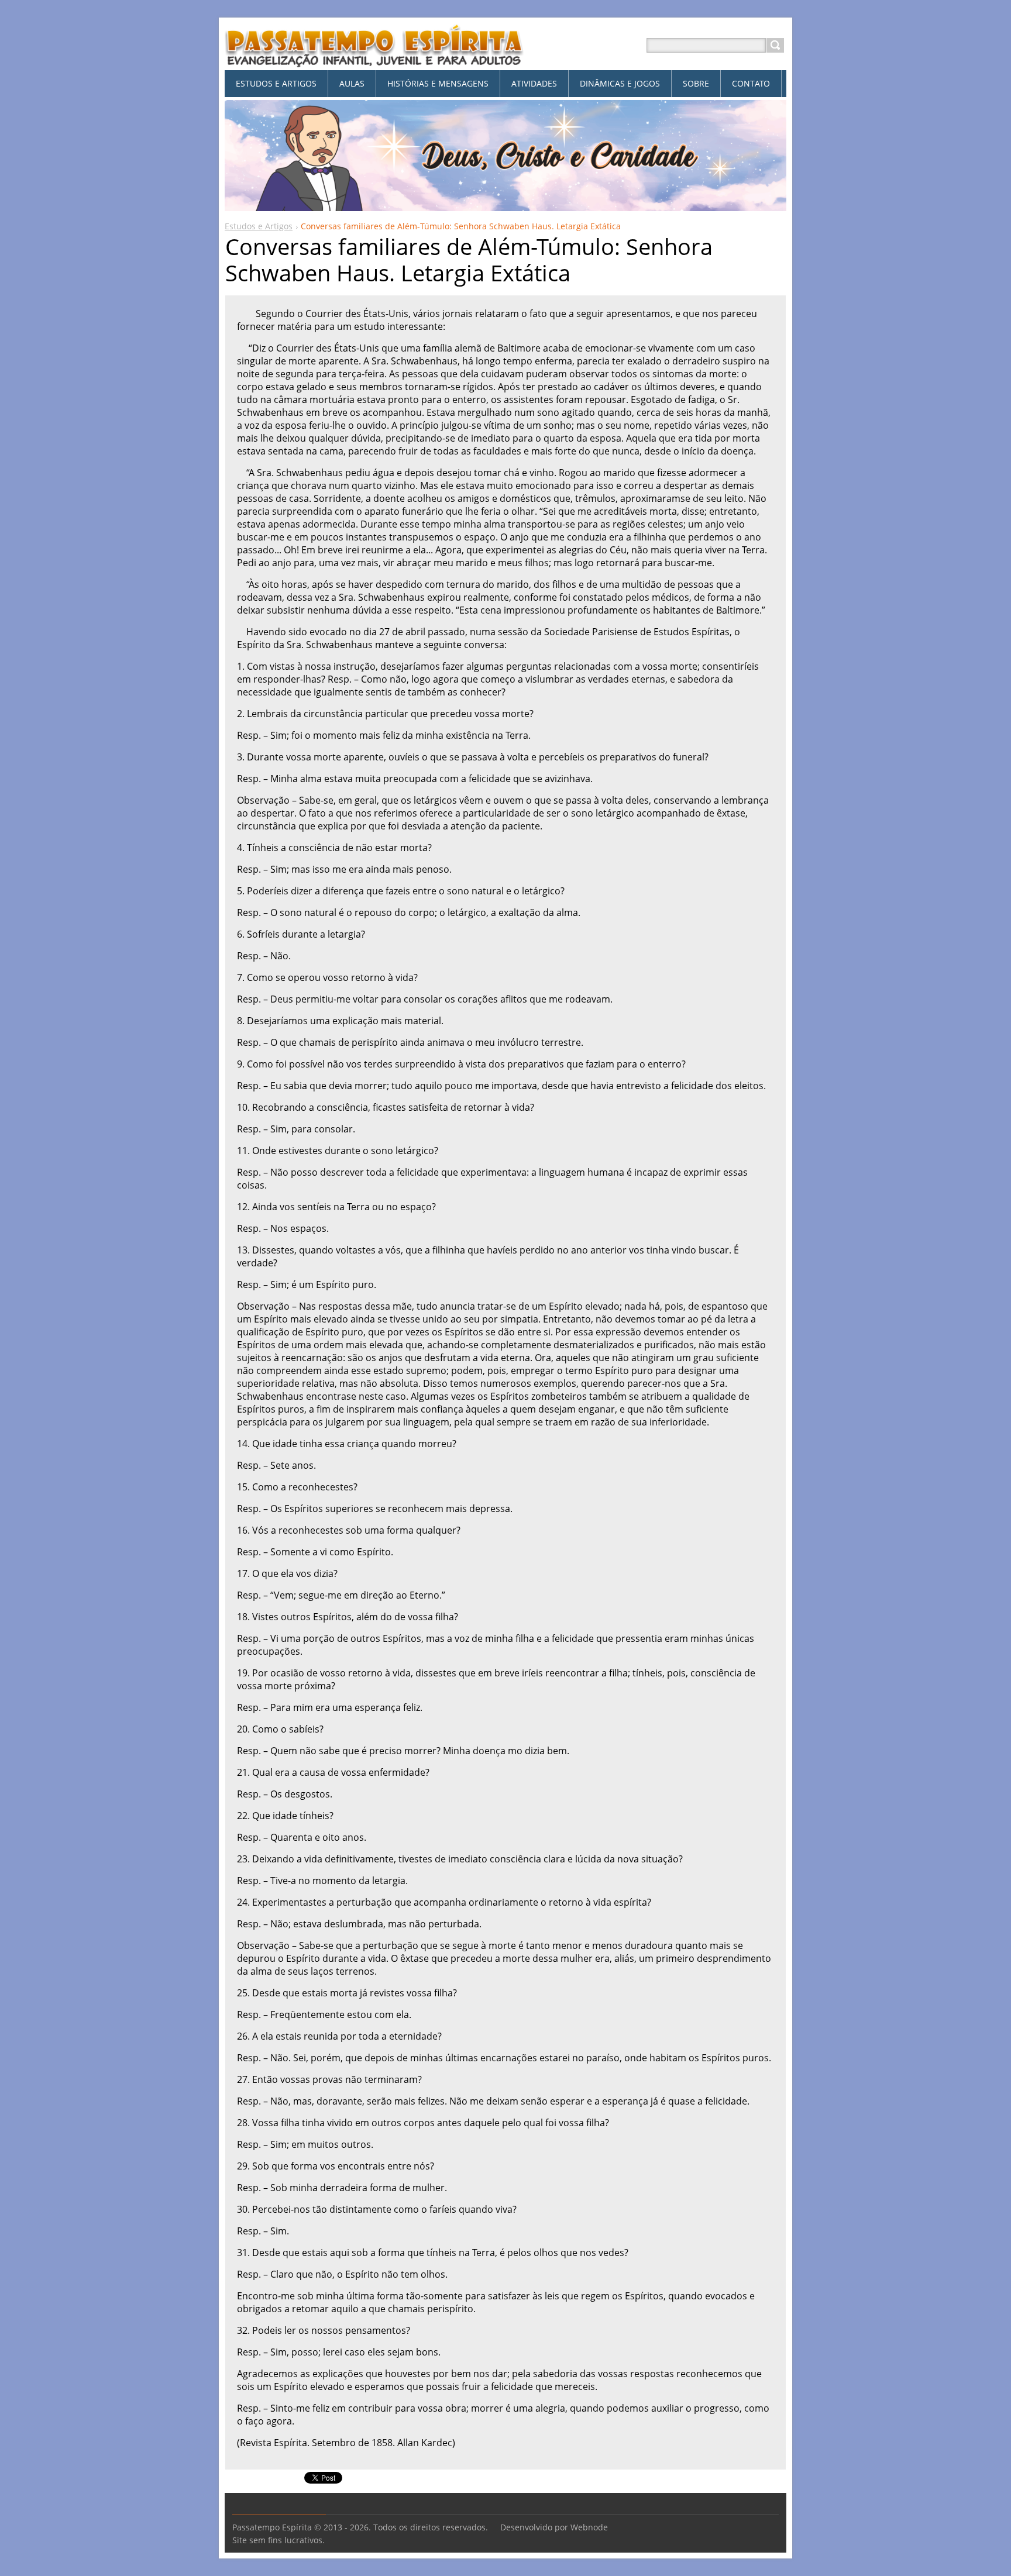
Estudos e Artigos (259, 226)
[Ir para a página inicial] (374, 59)
